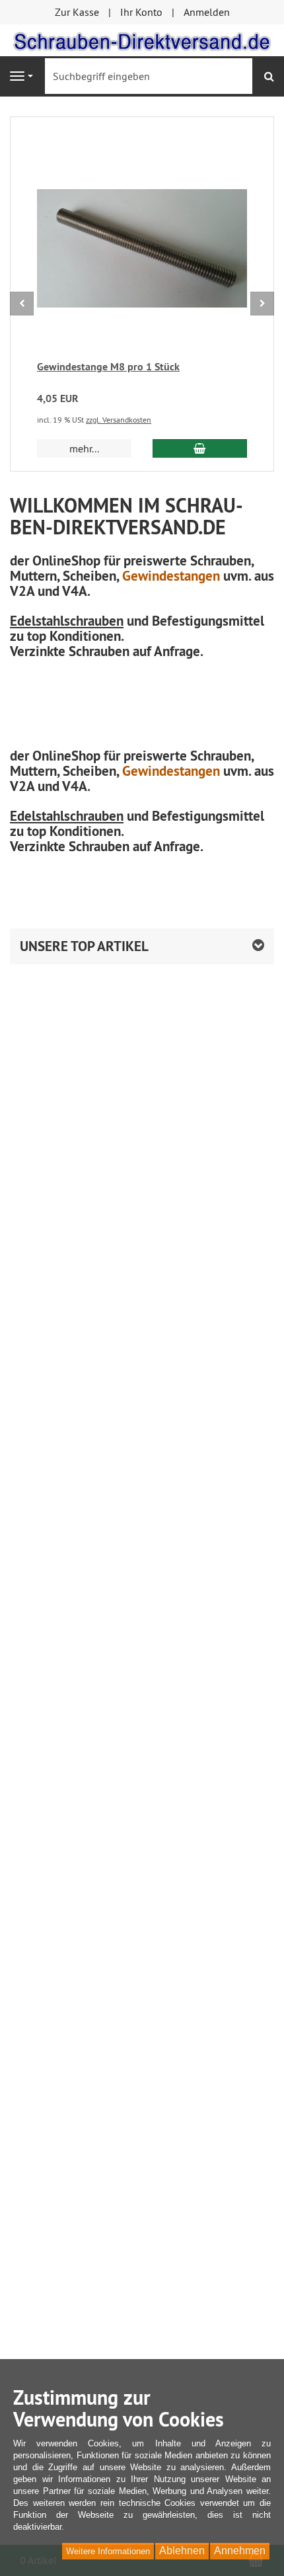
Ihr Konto (141, 12)
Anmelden (207, 12)
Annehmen (240, 2551)
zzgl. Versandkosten (119, 420)
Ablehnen (182, 2551)
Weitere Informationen (108, 2551)
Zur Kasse (77, 12)
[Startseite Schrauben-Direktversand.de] (142, 39)
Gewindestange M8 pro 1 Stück (108, 367)
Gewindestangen (171, 576)
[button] (142, 946)
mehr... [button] (84, 448)
